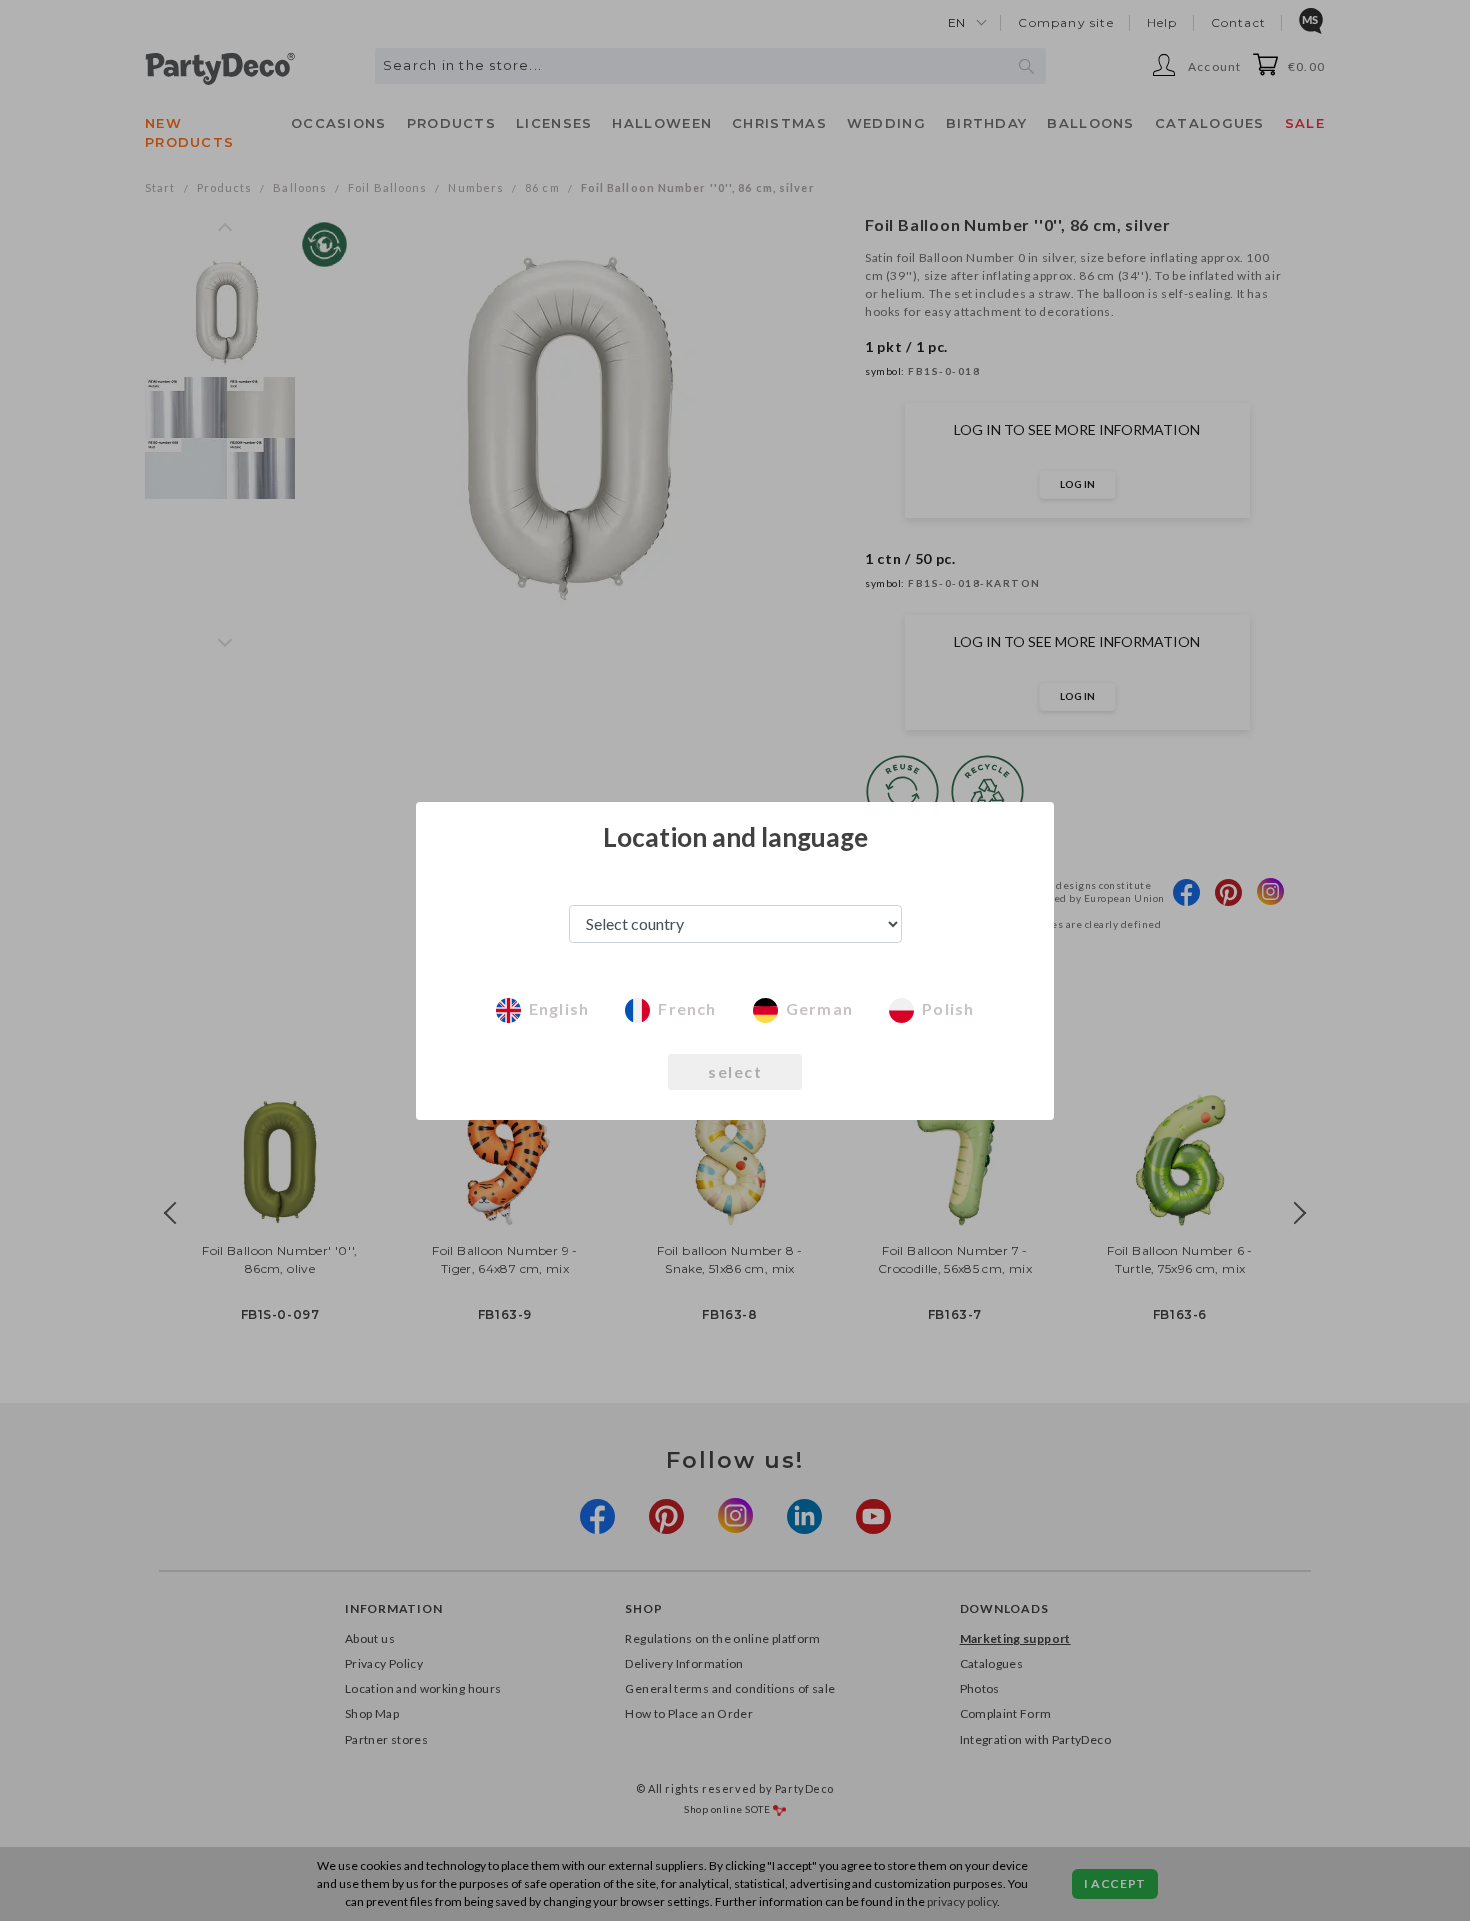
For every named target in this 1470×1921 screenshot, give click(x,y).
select (735, 1071)
